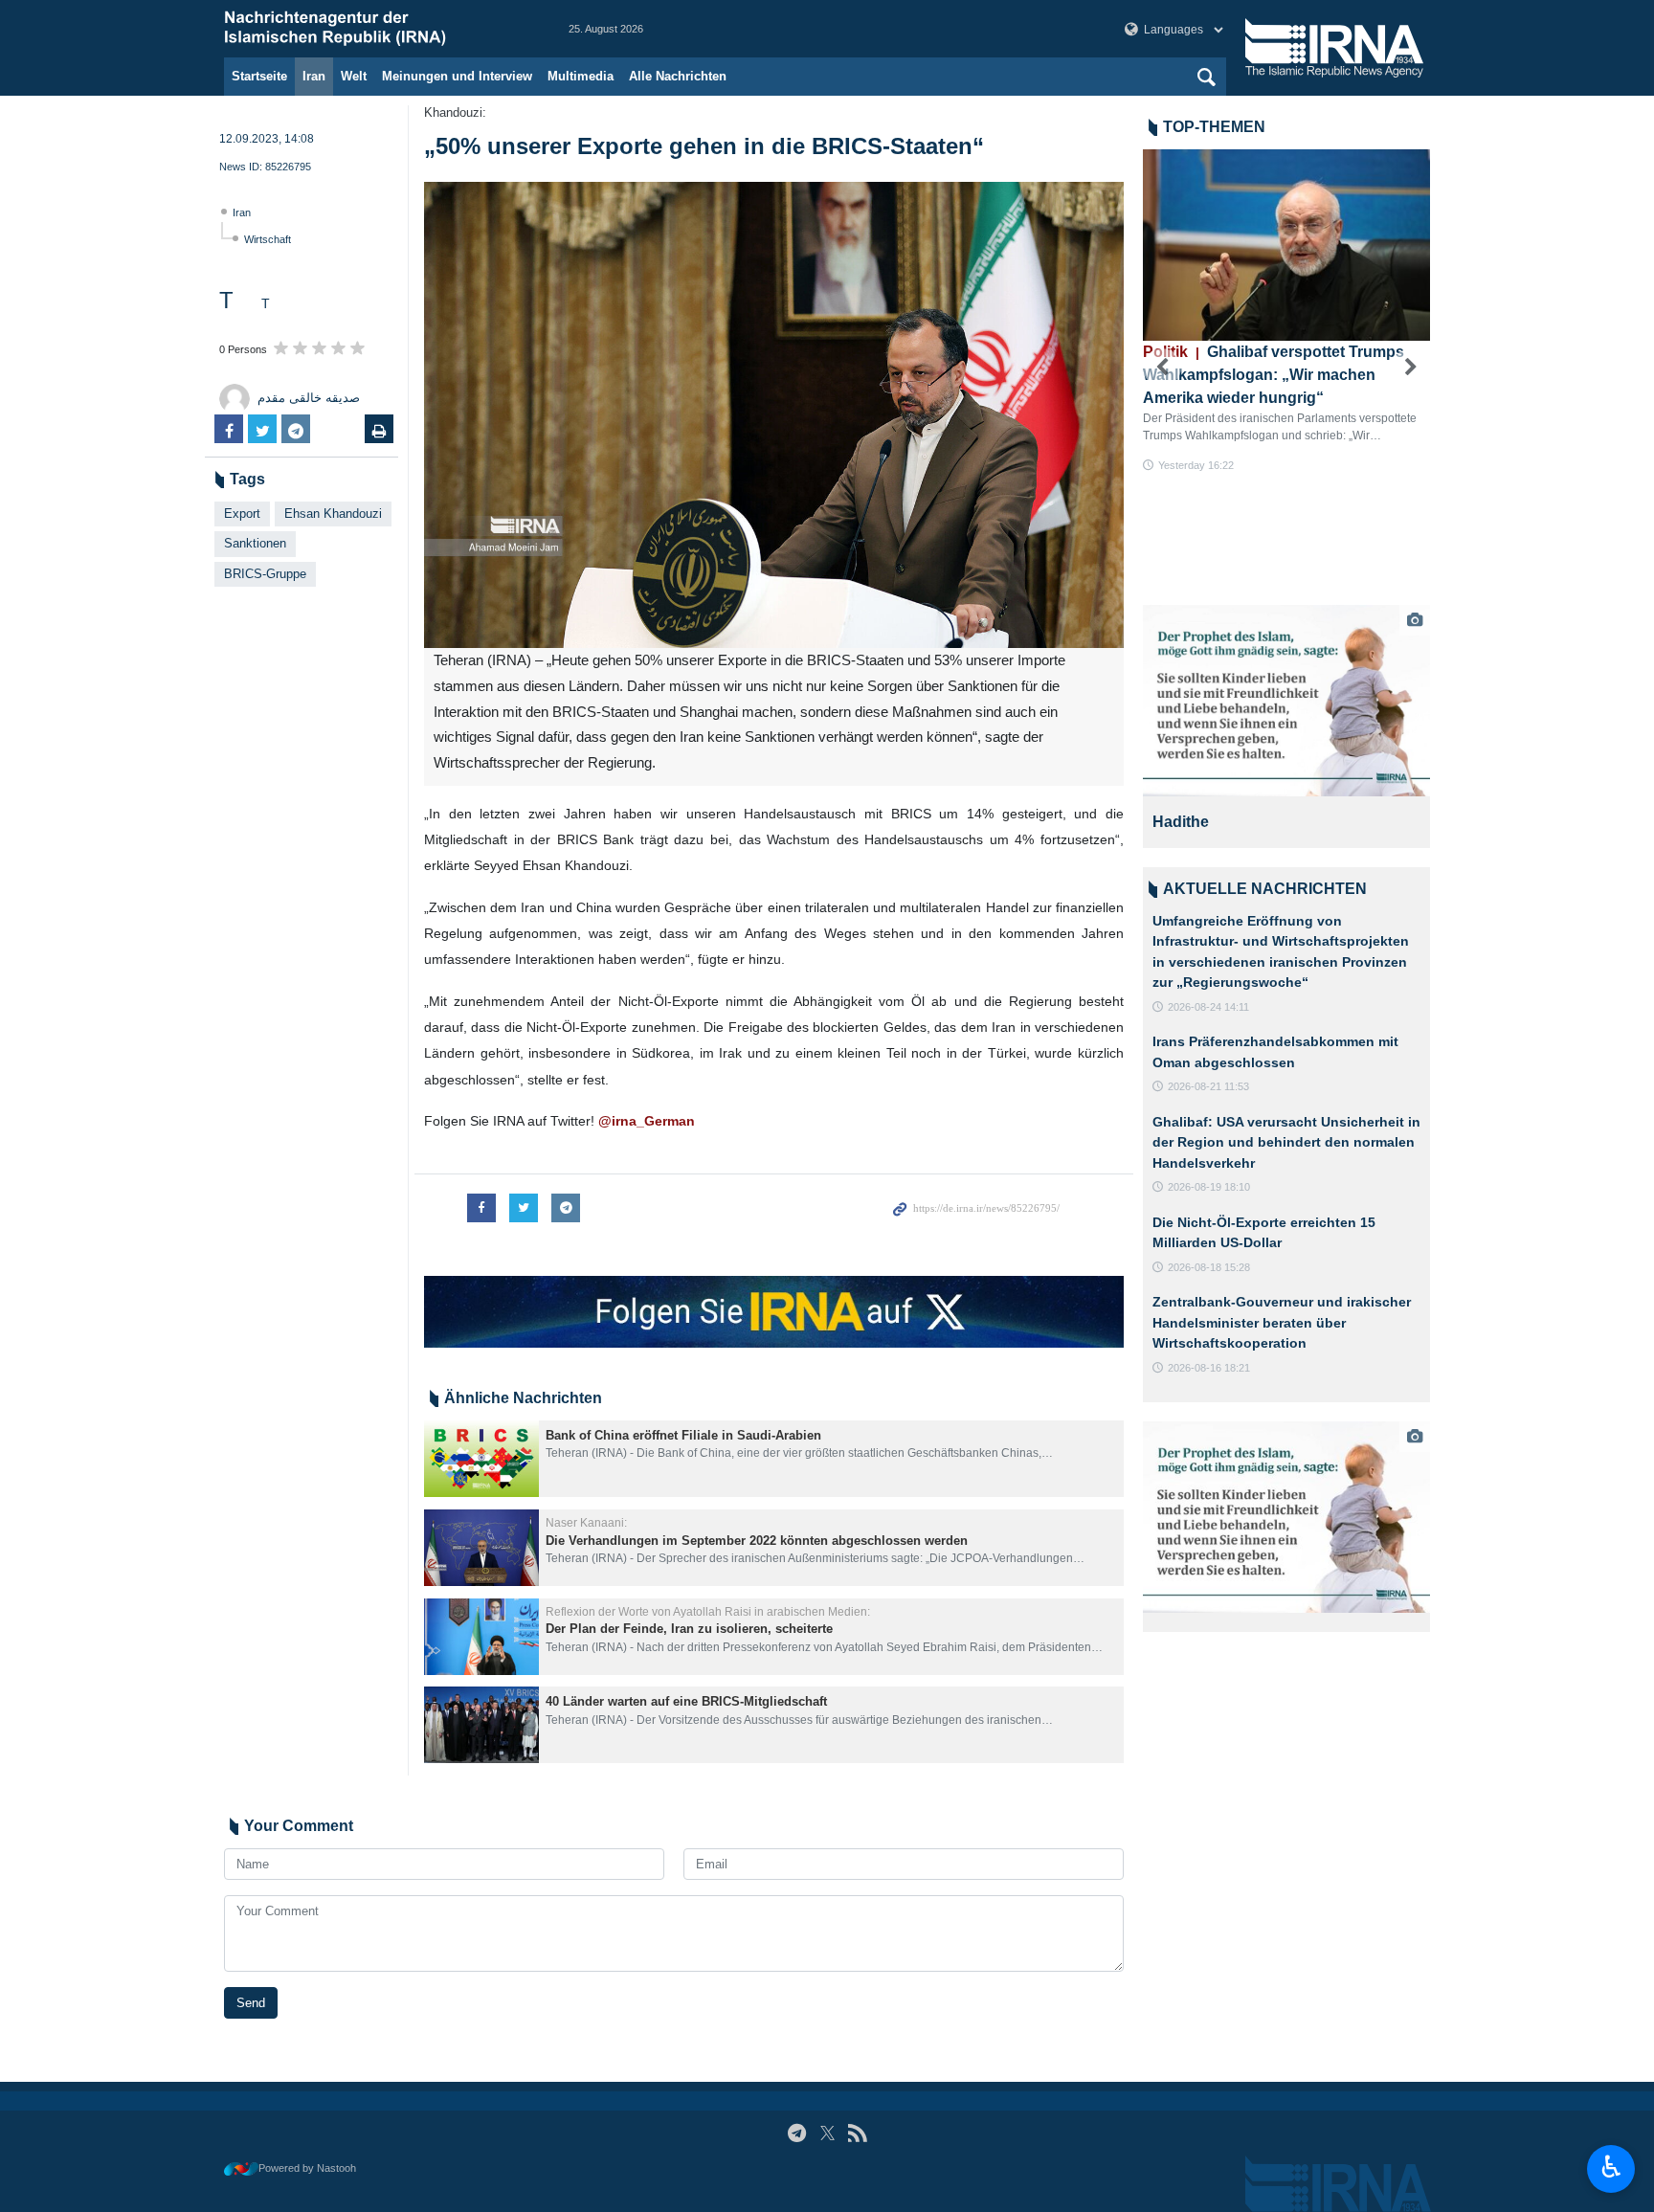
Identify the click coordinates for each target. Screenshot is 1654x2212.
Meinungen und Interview (457, 76)
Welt (354, 76)
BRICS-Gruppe (265, 574)
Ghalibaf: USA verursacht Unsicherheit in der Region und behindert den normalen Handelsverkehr (1286, 1142)
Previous (1162, 368)
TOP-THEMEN (1214, 127)
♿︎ (1611, 2167)
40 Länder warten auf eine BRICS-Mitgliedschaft (686, 1701)
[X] (827, 2133)
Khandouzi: (455, 112)
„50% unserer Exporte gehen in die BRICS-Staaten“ (704, 146)
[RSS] (857, 2133)
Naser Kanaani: (586, 1523)
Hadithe (1181, 822)
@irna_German (645, 1121)
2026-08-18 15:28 (1209, 1267)
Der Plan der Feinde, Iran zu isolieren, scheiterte (689, 1629)
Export (242, 514)
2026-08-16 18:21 (1209, 1368)
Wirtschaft (268, 239)
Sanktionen (255, 543)
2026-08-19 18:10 (1209, 1187)
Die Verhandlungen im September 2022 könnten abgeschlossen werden (757, 1541)
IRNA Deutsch (377, 29)
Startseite (259, 76)
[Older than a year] (481, 1459)
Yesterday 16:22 (1196, 465)
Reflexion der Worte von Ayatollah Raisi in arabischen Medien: (708, 1612)
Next (1411, 368)
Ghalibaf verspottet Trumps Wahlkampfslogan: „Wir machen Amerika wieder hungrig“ (1274, 375)
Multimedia (581, 76)
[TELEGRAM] (797, 2133)
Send (251, 2003)
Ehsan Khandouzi (333, 514)
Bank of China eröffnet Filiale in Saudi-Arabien (683, 1435)
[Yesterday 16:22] (1286, 245)
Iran (314, 76)
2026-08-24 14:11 (1208, 1007)
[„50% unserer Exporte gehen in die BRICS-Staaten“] (774, 415)
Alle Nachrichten (678, 76)
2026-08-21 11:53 (1208, 1086)
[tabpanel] (1286, 726)
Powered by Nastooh (307, 2168)
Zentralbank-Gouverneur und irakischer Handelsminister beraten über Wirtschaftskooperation (1282, 1322)
